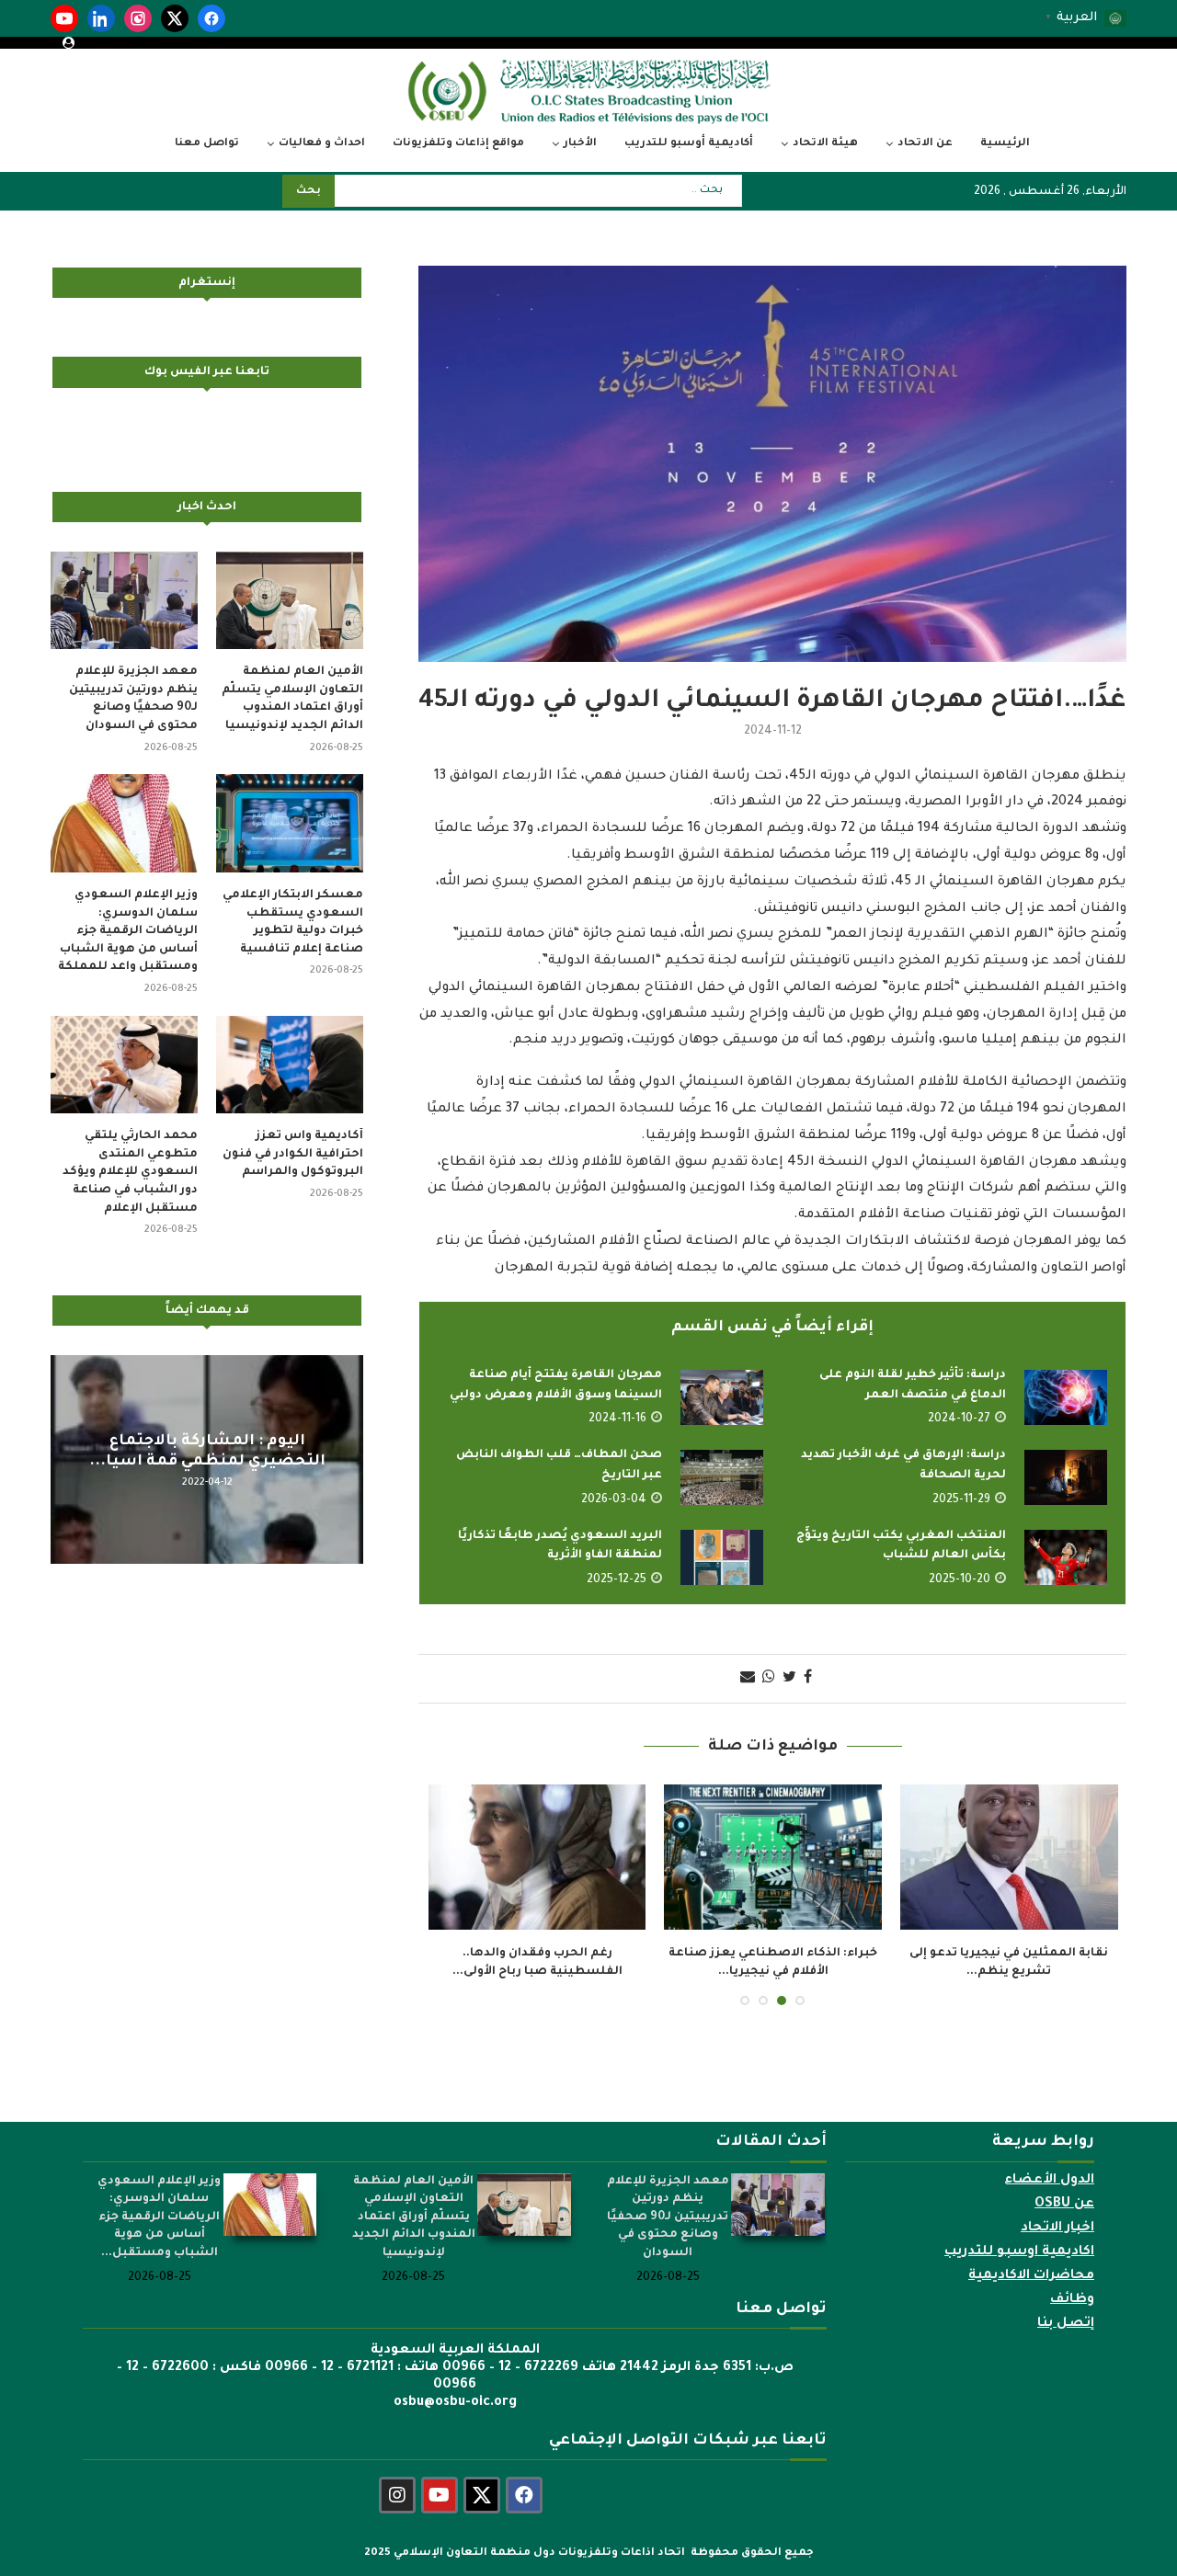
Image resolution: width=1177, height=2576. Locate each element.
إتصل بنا (1066, 2324)
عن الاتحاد (925, 144)
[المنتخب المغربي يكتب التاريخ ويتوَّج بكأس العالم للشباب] (1066, 1557)
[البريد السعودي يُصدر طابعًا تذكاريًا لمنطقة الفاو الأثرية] (722, 1557)
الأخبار (580, 144)
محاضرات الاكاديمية (1031, 2276)
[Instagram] (138, 18)
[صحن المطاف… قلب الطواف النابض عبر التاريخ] (722, 1477)
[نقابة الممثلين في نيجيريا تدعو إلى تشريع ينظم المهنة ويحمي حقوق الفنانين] (1009, 1857)
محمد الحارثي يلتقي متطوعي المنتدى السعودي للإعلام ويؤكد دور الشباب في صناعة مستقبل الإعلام (130, 1172)
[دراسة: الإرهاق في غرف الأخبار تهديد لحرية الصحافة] (1066, 1477)
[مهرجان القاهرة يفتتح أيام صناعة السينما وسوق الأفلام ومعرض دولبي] (722, 1397)
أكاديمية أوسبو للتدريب (689, 144)
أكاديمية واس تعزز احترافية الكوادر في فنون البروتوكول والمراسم (293, 1154)
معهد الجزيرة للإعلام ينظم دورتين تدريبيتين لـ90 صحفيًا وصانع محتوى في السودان (133, 699)
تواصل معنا (207, 144)
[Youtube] (440, 2495)
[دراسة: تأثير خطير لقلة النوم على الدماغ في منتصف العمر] (1066, 1397)
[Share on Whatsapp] (769, 1679)
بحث (309, 192)
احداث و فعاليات (322, 144)
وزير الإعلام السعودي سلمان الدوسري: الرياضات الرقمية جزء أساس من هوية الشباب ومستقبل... (159, 2217)
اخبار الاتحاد (1057, 2228)
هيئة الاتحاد (825, 144)
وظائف (1072, 2300)
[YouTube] (64, 18)
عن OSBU (1064, 2205)
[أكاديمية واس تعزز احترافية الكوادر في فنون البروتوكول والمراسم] (290, 1065)
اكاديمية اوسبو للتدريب (1019, 2252)
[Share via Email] (748, 1679)
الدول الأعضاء (1049, 2181)
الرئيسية (1005, 144)
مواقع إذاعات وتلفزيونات (458, 144)
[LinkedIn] (101, 18)
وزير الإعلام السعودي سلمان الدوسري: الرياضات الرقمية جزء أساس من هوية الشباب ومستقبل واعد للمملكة (128, 931)
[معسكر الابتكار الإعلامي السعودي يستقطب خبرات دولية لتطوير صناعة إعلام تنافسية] (290, 823)
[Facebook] (211, 18)
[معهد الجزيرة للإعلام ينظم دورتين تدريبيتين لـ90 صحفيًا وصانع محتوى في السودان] (124, 601)
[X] (175, 18)
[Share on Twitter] (789, 1679)
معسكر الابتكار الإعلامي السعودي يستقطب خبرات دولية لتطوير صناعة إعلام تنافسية (293, 923)
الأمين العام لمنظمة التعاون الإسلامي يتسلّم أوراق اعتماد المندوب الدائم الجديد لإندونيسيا (292, 699)
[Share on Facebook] (808, 1679)
